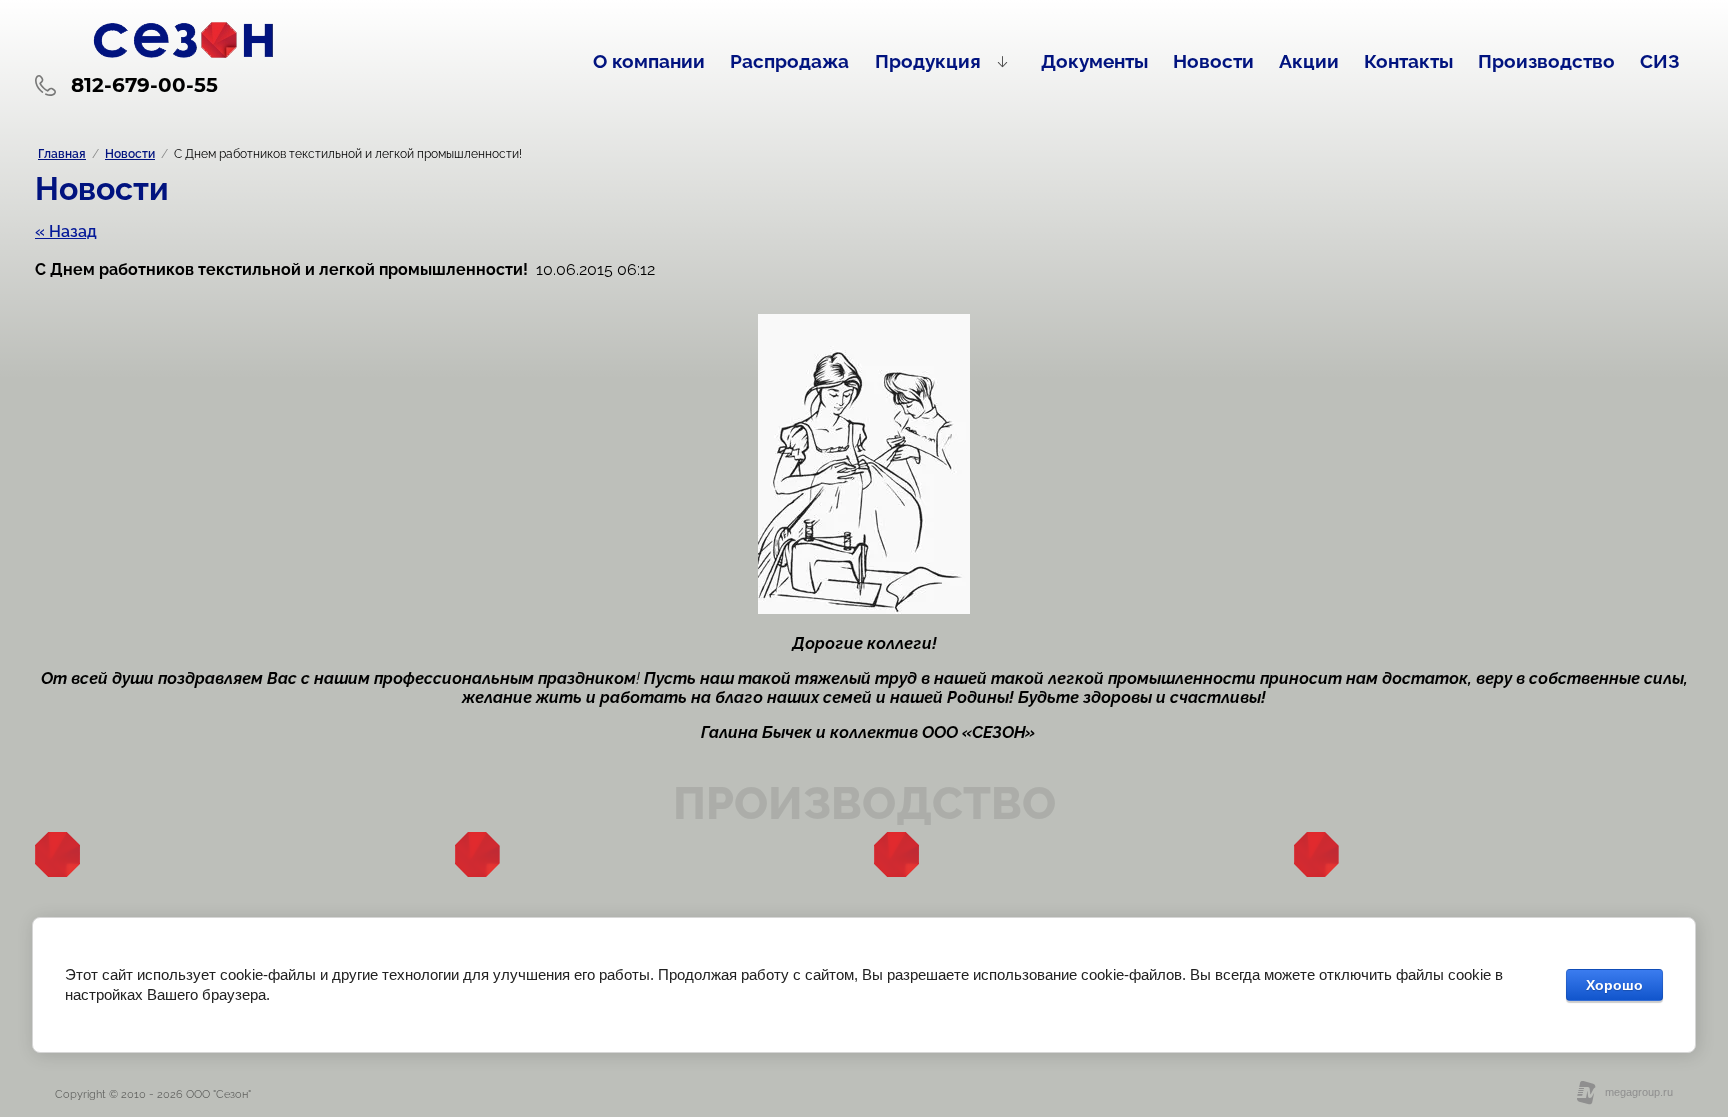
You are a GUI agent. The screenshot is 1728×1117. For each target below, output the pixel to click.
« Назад (66, 231)
